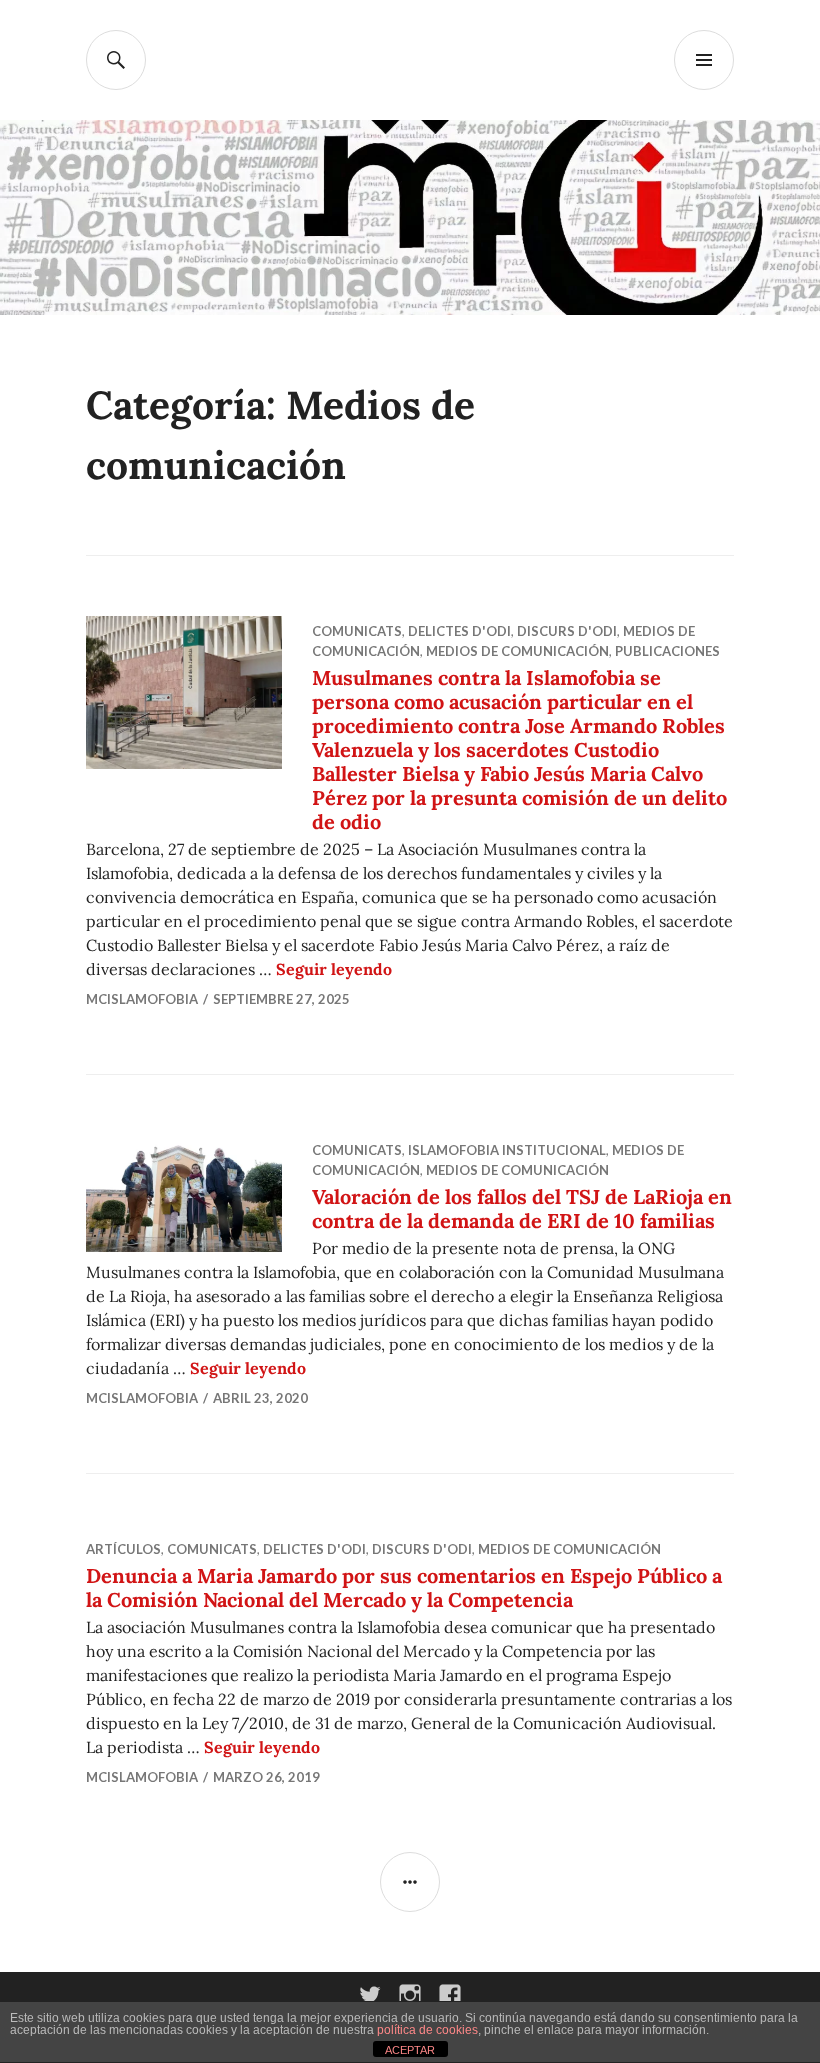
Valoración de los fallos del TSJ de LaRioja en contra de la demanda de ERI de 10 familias (522, 1208)
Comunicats (357, 631)
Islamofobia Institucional (507, 1150)
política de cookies (427, 2030)
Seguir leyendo (334, 969)
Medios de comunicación (517, 651)
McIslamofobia (142, 999)
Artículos (123, 1549)
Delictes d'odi (459, 631)
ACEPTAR (410, 2050)
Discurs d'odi (567, 631)
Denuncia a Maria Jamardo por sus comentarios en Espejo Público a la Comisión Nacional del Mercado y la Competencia (404, 1587)
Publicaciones (667, 651)
